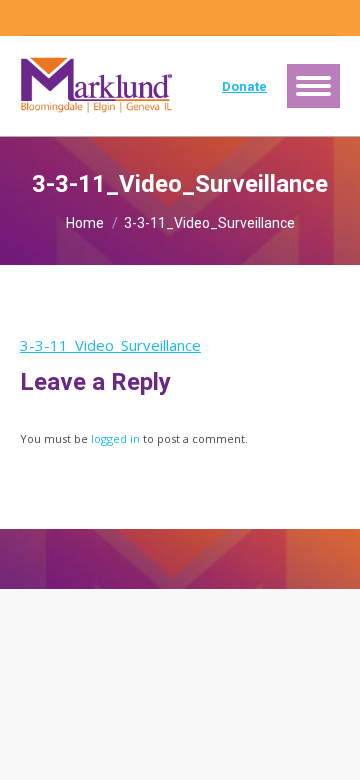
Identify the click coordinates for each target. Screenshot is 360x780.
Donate (244, 86)
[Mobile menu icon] (313, 86)
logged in (115, 438)
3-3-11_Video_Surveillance (110, 345)
